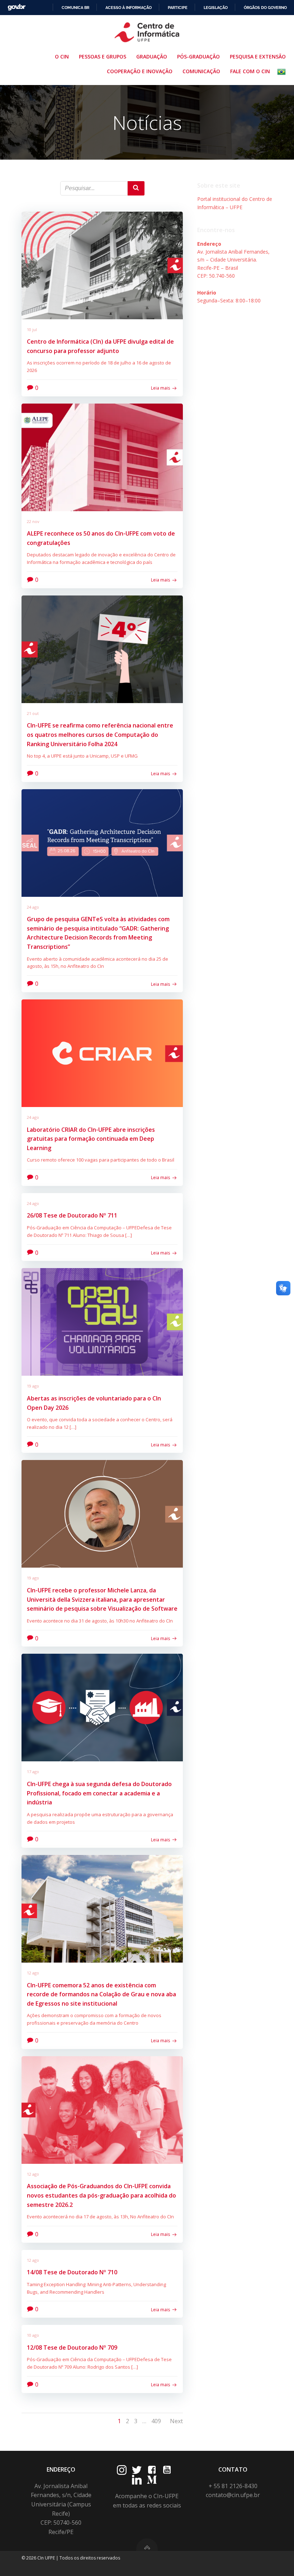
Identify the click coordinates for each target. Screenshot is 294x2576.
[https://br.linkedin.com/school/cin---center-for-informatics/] (137, 2480)
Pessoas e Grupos (103, 56)
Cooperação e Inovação (140, 71)
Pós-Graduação (198, 56)
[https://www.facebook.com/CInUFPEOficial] (152, 2470)
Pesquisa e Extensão (258, 56)
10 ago (33, 2335)
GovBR (16, 7)
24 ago (33, 907)
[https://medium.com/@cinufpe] (152, 2480)
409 (156, 2421)
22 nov (33, 521)
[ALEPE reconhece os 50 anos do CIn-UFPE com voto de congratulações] (102, 457)
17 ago (33, 1772)
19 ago (33, 1386)
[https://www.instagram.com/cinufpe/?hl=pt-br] (122, 2470)
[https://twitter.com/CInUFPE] (137, 2470)
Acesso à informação (129, 8)
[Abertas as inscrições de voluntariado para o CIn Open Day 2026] (102, 1322)
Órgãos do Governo (265, 8)
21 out (33, 713)
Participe (178, 8)
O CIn (62, 56)
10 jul (32, 329)
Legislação (216, 8)
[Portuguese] (283, 72)
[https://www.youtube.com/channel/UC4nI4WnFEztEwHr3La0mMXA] (167, 2470)
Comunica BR (75, 8)
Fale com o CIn (250, 71)
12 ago (33, 1973)
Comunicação (201, 71)
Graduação (152, 56)
